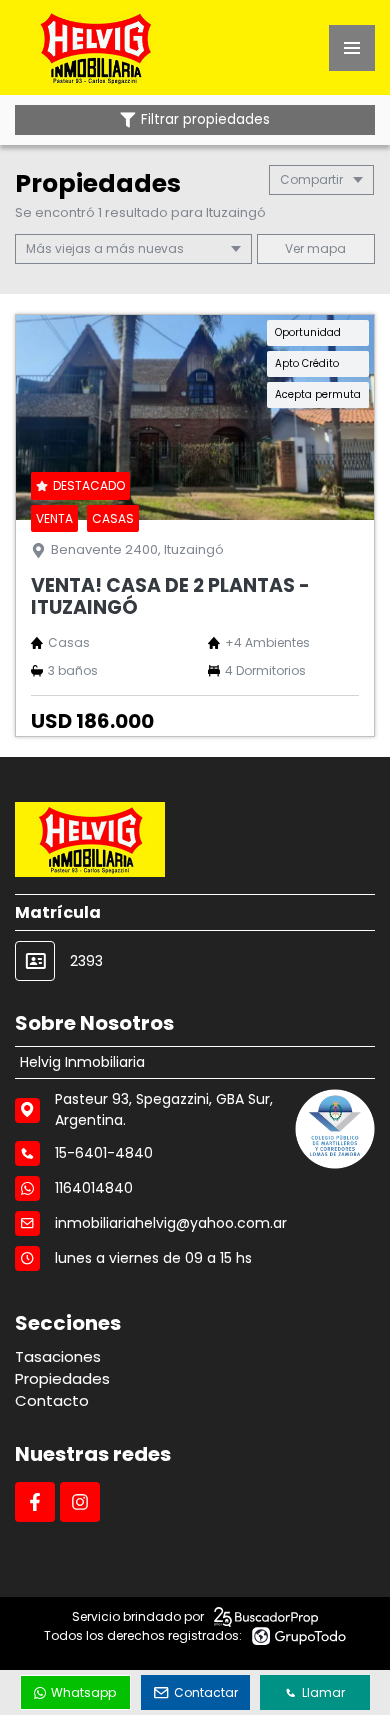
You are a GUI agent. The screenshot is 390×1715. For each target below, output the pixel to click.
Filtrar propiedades (205, 119)
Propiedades (62, 1378)
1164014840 (94, 1188)
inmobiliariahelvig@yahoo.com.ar (171, 1223)
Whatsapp (83, 1692)
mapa (325, 248)
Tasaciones (58, 1356)
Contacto (52, 1400)
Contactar (206, 1692)
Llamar (323, 1692)
